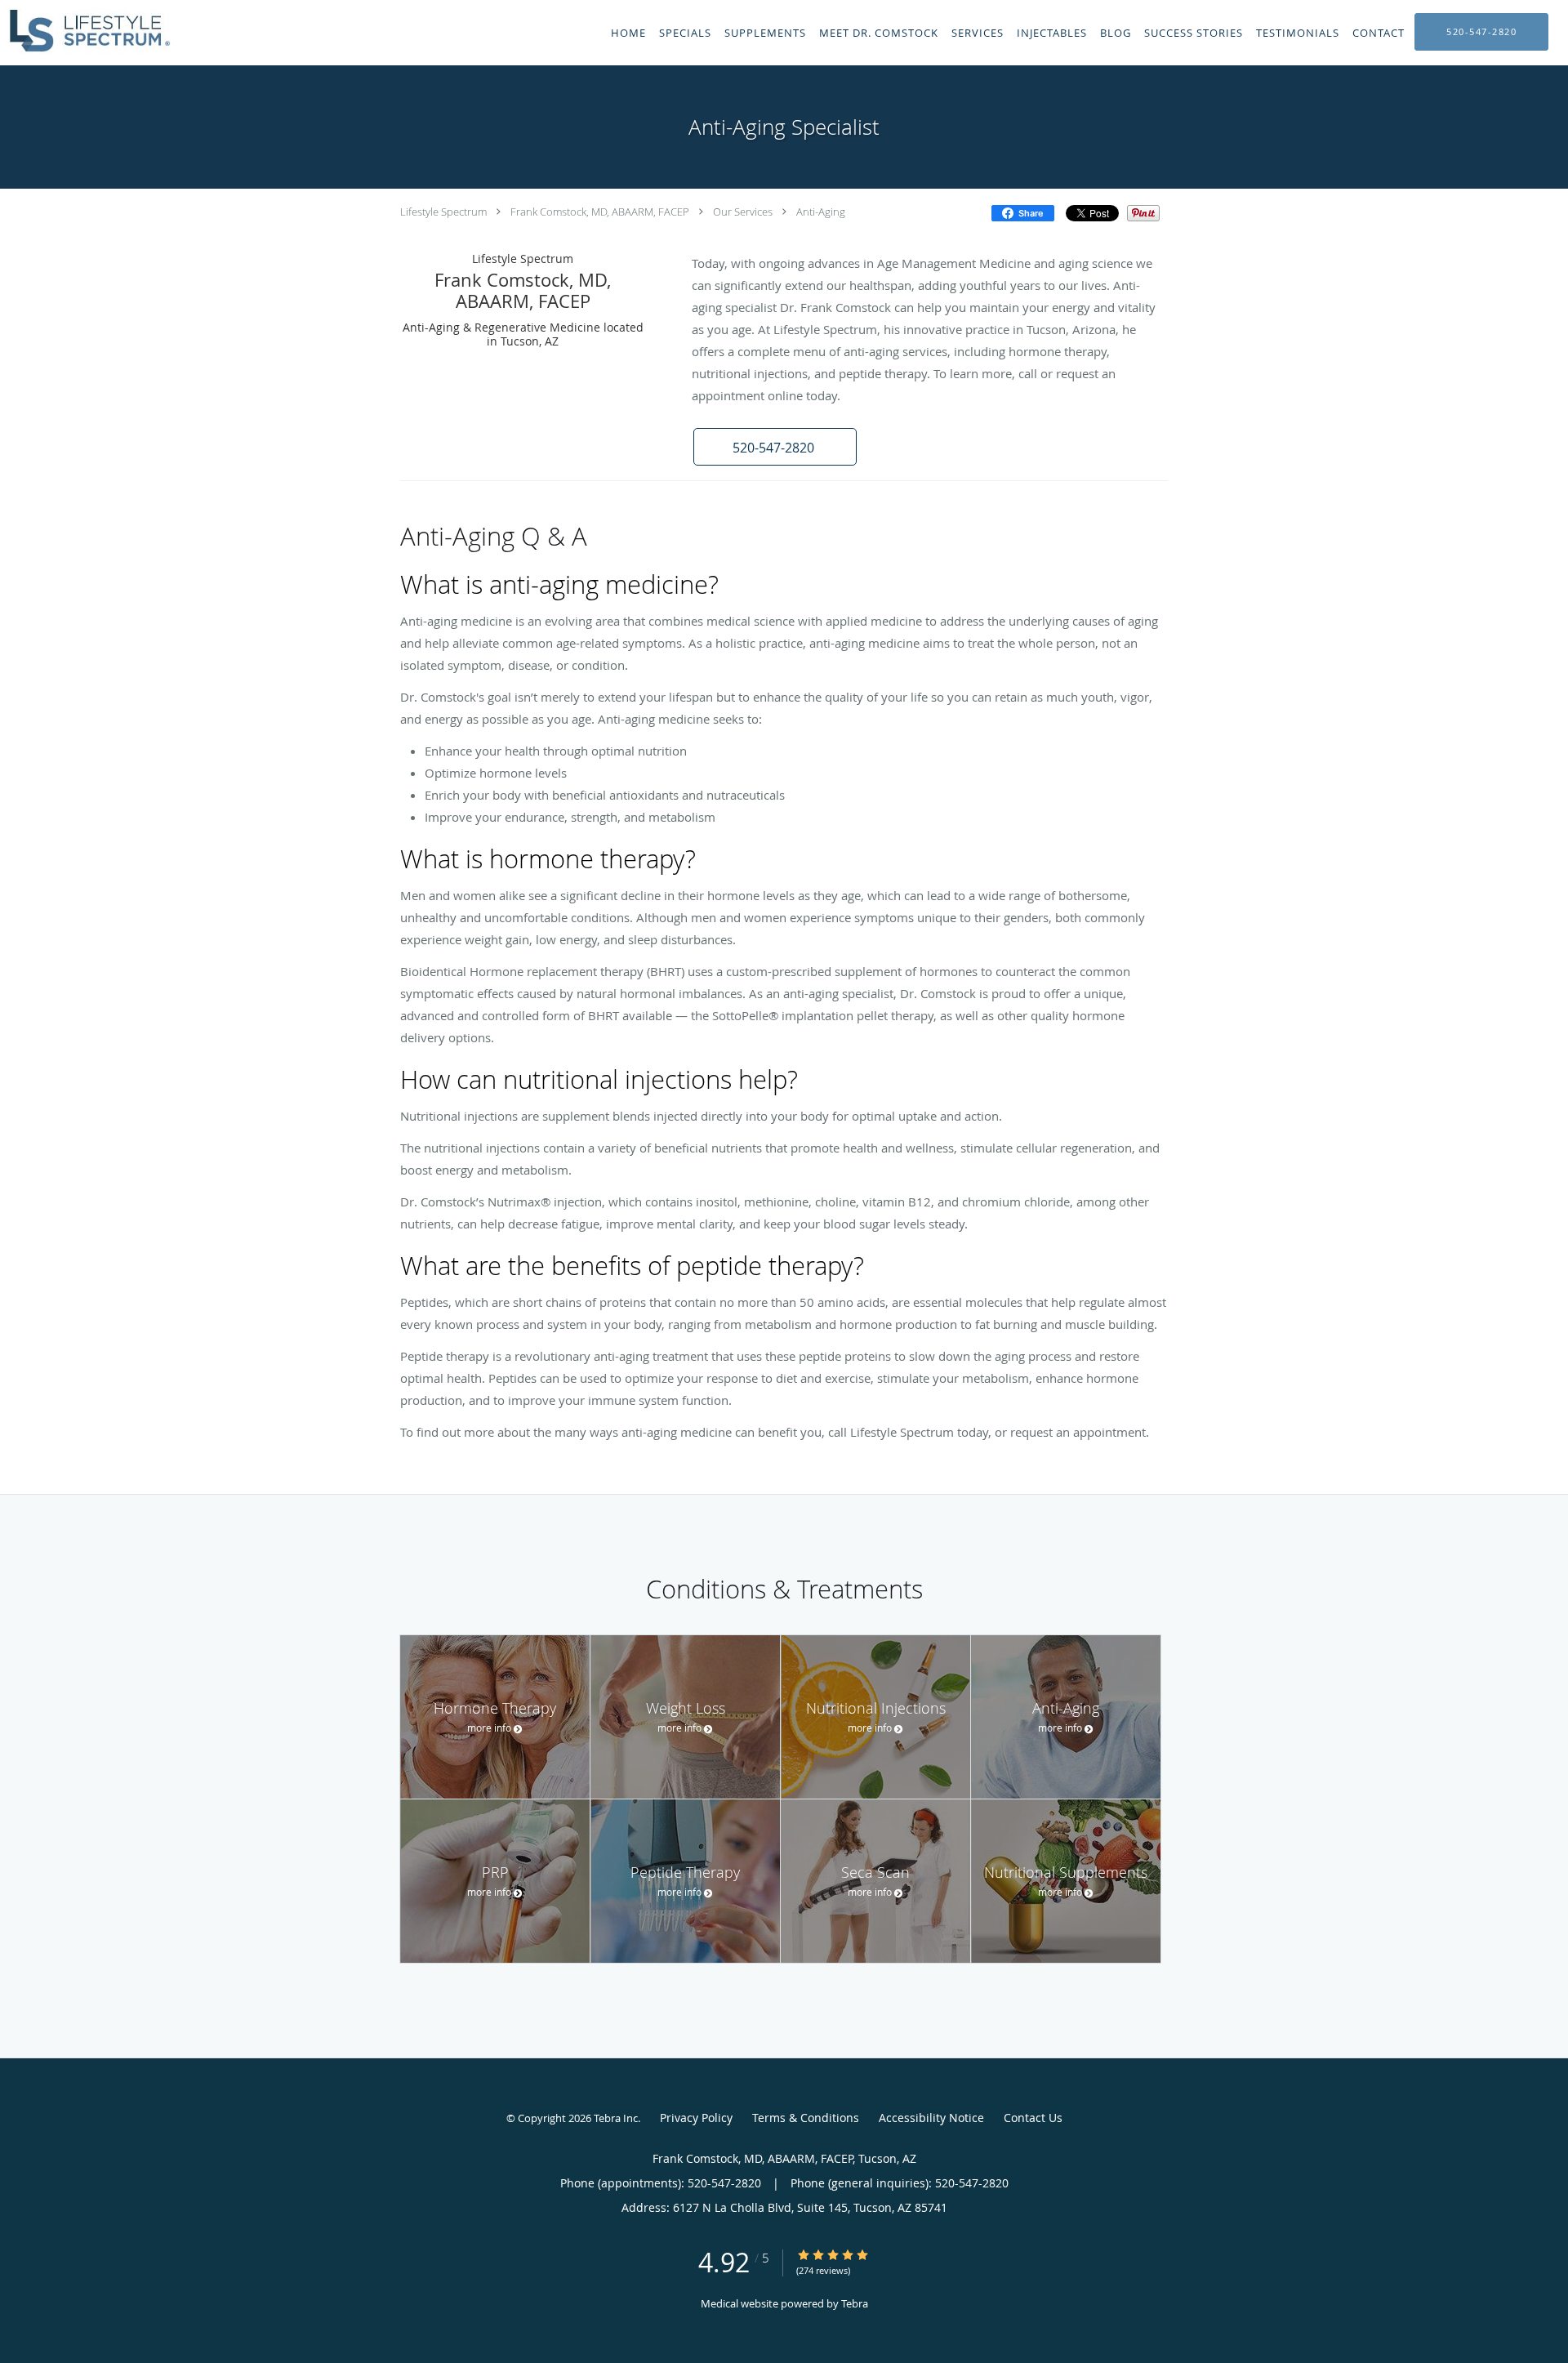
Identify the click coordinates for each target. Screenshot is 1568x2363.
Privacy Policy (696, 2118)
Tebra (855, 2303)
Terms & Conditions (806, 2118)
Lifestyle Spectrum (443, 212)
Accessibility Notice (931, 2118)
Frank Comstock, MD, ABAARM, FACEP (600, 212)
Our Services (743, 212)
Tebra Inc (616, 2118)
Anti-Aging (821, 212)
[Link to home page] (85, 31)
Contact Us (1033, 2118)
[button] (775, 447)
